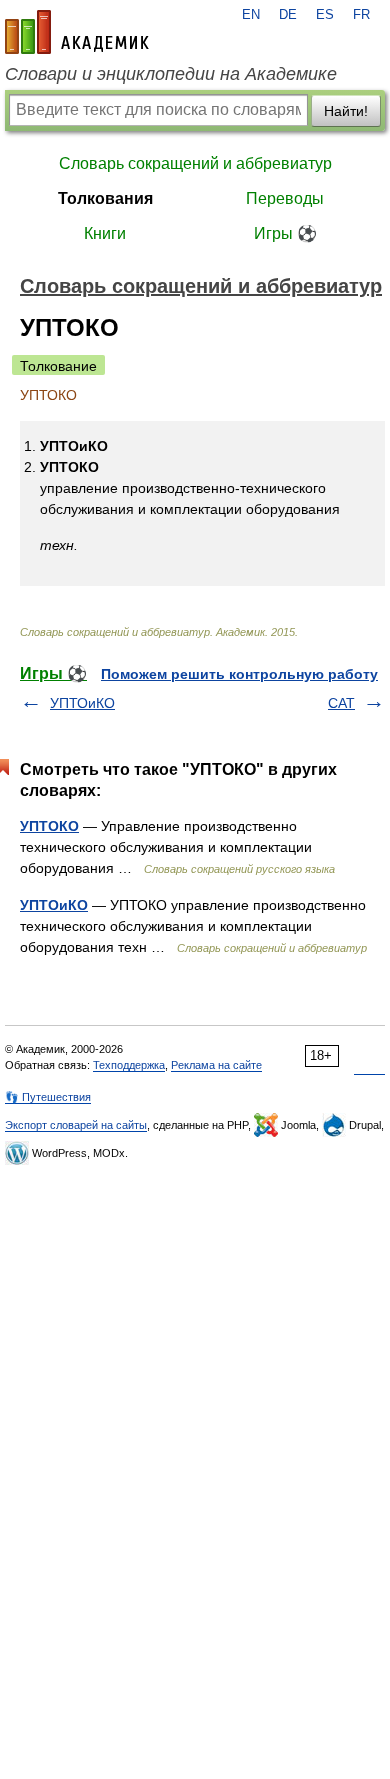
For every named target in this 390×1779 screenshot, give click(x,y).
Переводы (285, 198)
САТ (341, 703)
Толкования (105, 198)
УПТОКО (49, 826)
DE (288, 15)
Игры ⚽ (285, 233)
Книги (105, 233)
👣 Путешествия (48, 1097)
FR (361, 15)
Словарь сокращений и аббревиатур (195, 163)
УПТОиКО (82, 703)
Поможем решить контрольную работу (239, 674)
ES (325, 15)
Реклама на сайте (216, 1065)
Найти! (346, 111)
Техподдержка (129, 1065)
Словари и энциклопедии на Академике (171, 74)
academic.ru (77, 32)
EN (251, 15)
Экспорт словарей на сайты (76, 1125)
